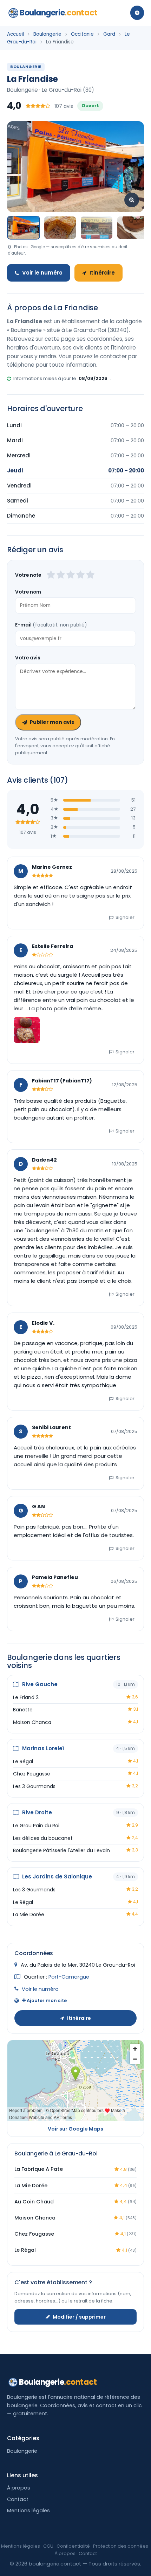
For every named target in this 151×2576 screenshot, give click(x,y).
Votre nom (28, 592)
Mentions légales (28, 2511)
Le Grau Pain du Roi (36, 1826)
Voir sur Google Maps (75, 2129)
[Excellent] (90, 575)
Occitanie (82, 34)
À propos (19, 2488)
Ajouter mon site (46, 2000)
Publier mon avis (52, 722)
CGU (48, 2546)
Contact (18, 2499)
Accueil (15, 34)
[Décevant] (51, 575)
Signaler (125, 917)
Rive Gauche (39, 1684)
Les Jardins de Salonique (56, 1876)
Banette (23, 1710)
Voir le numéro (42, 273)
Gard (109, 34)
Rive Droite (36, 1812)
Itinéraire (102, 273)
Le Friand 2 (26, 1697)
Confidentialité (73, 2546)
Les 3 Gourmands (34, 1786)
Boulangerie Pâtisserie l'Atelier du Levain (61, 1850)
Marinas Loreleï (42, 1748)
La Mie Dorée (29, 1914)
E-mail (51, 625)
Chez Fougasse (32, 1774)
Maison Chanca (32, 1722)
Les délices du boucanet (43, 1838)
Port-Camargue (69, 1977)
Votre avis (28, 658)
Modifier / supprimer (79, 2317)
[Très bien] (80, 575)
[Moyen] (61, 575)
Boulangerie (59, 13)
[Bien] (71, 575)
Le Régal (23, 1761)
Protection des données (121, 2546)
